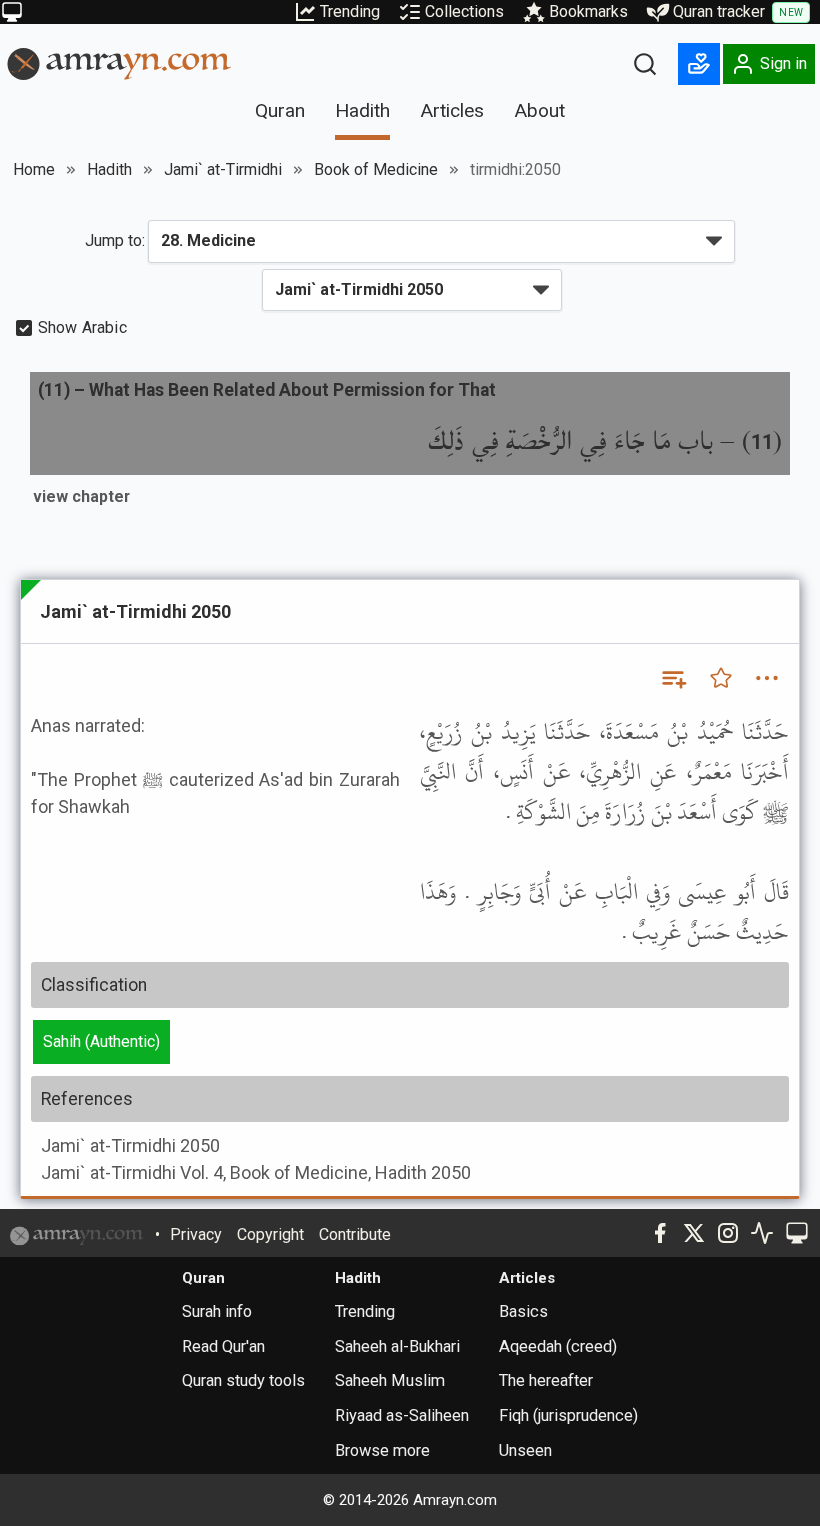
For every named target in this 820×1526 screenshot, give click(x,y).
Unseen (525, 1450)
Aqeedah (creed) (558, 1346)
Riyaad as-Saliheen (402, 1415)
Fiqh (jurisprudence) (568, 1415)
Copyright (270, 1234)
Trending (350, 11)
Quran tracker (738, 11)
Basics (523, 1311)
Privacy (196, 1234)
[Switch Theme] (12, 12)
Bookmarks (588, 11)
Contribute (355, 1234)
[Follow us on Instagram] (728, 1233)
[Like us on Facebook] (660, 1233)
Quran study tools (243, 1380)
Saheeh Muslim (390, 1380)
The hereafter (546, 1380)
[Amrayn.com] (119, 62)
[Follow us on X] (694, 1233)
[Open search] (645, 64)
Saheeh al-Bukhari (397, 1346)
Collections (464, 11)
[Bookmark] (721, 678)
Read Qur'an (223, 1346)
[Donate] (699, 64)
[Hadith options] (767, 678)
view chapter (81, 496)
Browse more (382, 1450)
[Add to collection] (673, 678)
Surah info (217, 1311)
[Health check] (762, 1233)
